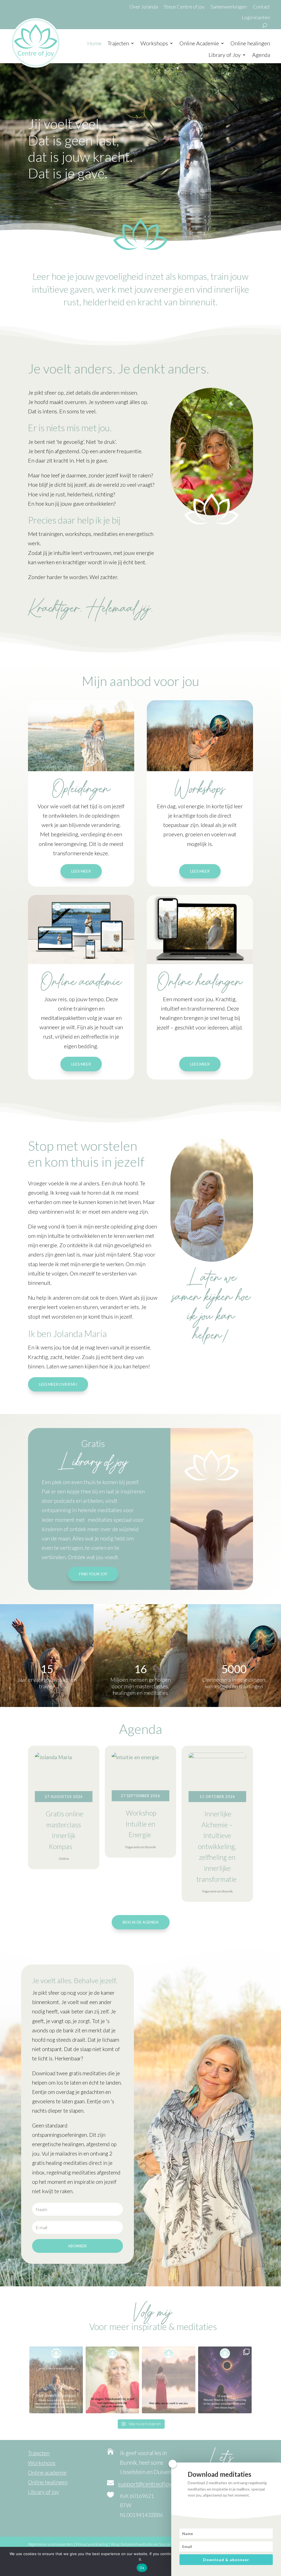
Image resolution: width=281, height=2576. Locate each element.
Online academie (47, 2472)
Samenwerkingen (229, 7)
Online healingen (250, 43)
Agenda (261, 55)
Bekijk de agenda (141, 1922)
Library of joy (43, 2492)
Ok (142, 2568)
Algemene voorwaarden (50, 2544)
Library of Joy (225, 55)
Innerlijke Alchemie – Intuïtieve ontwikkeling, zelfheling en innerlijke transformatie (217, 1846)
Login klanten (256, 17)
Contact (261, 7)
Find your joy (93, 1574)
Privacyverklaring (92, 2544)
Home (94, 43)
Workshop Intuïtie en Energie (141, 1824)
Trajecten (118, 43)
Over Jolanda (144, 7)
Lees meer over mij (58, 1384)
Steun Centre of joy (184, 7)
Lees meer (81, 871)
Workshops (154, 43)
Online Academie (199, 43)
